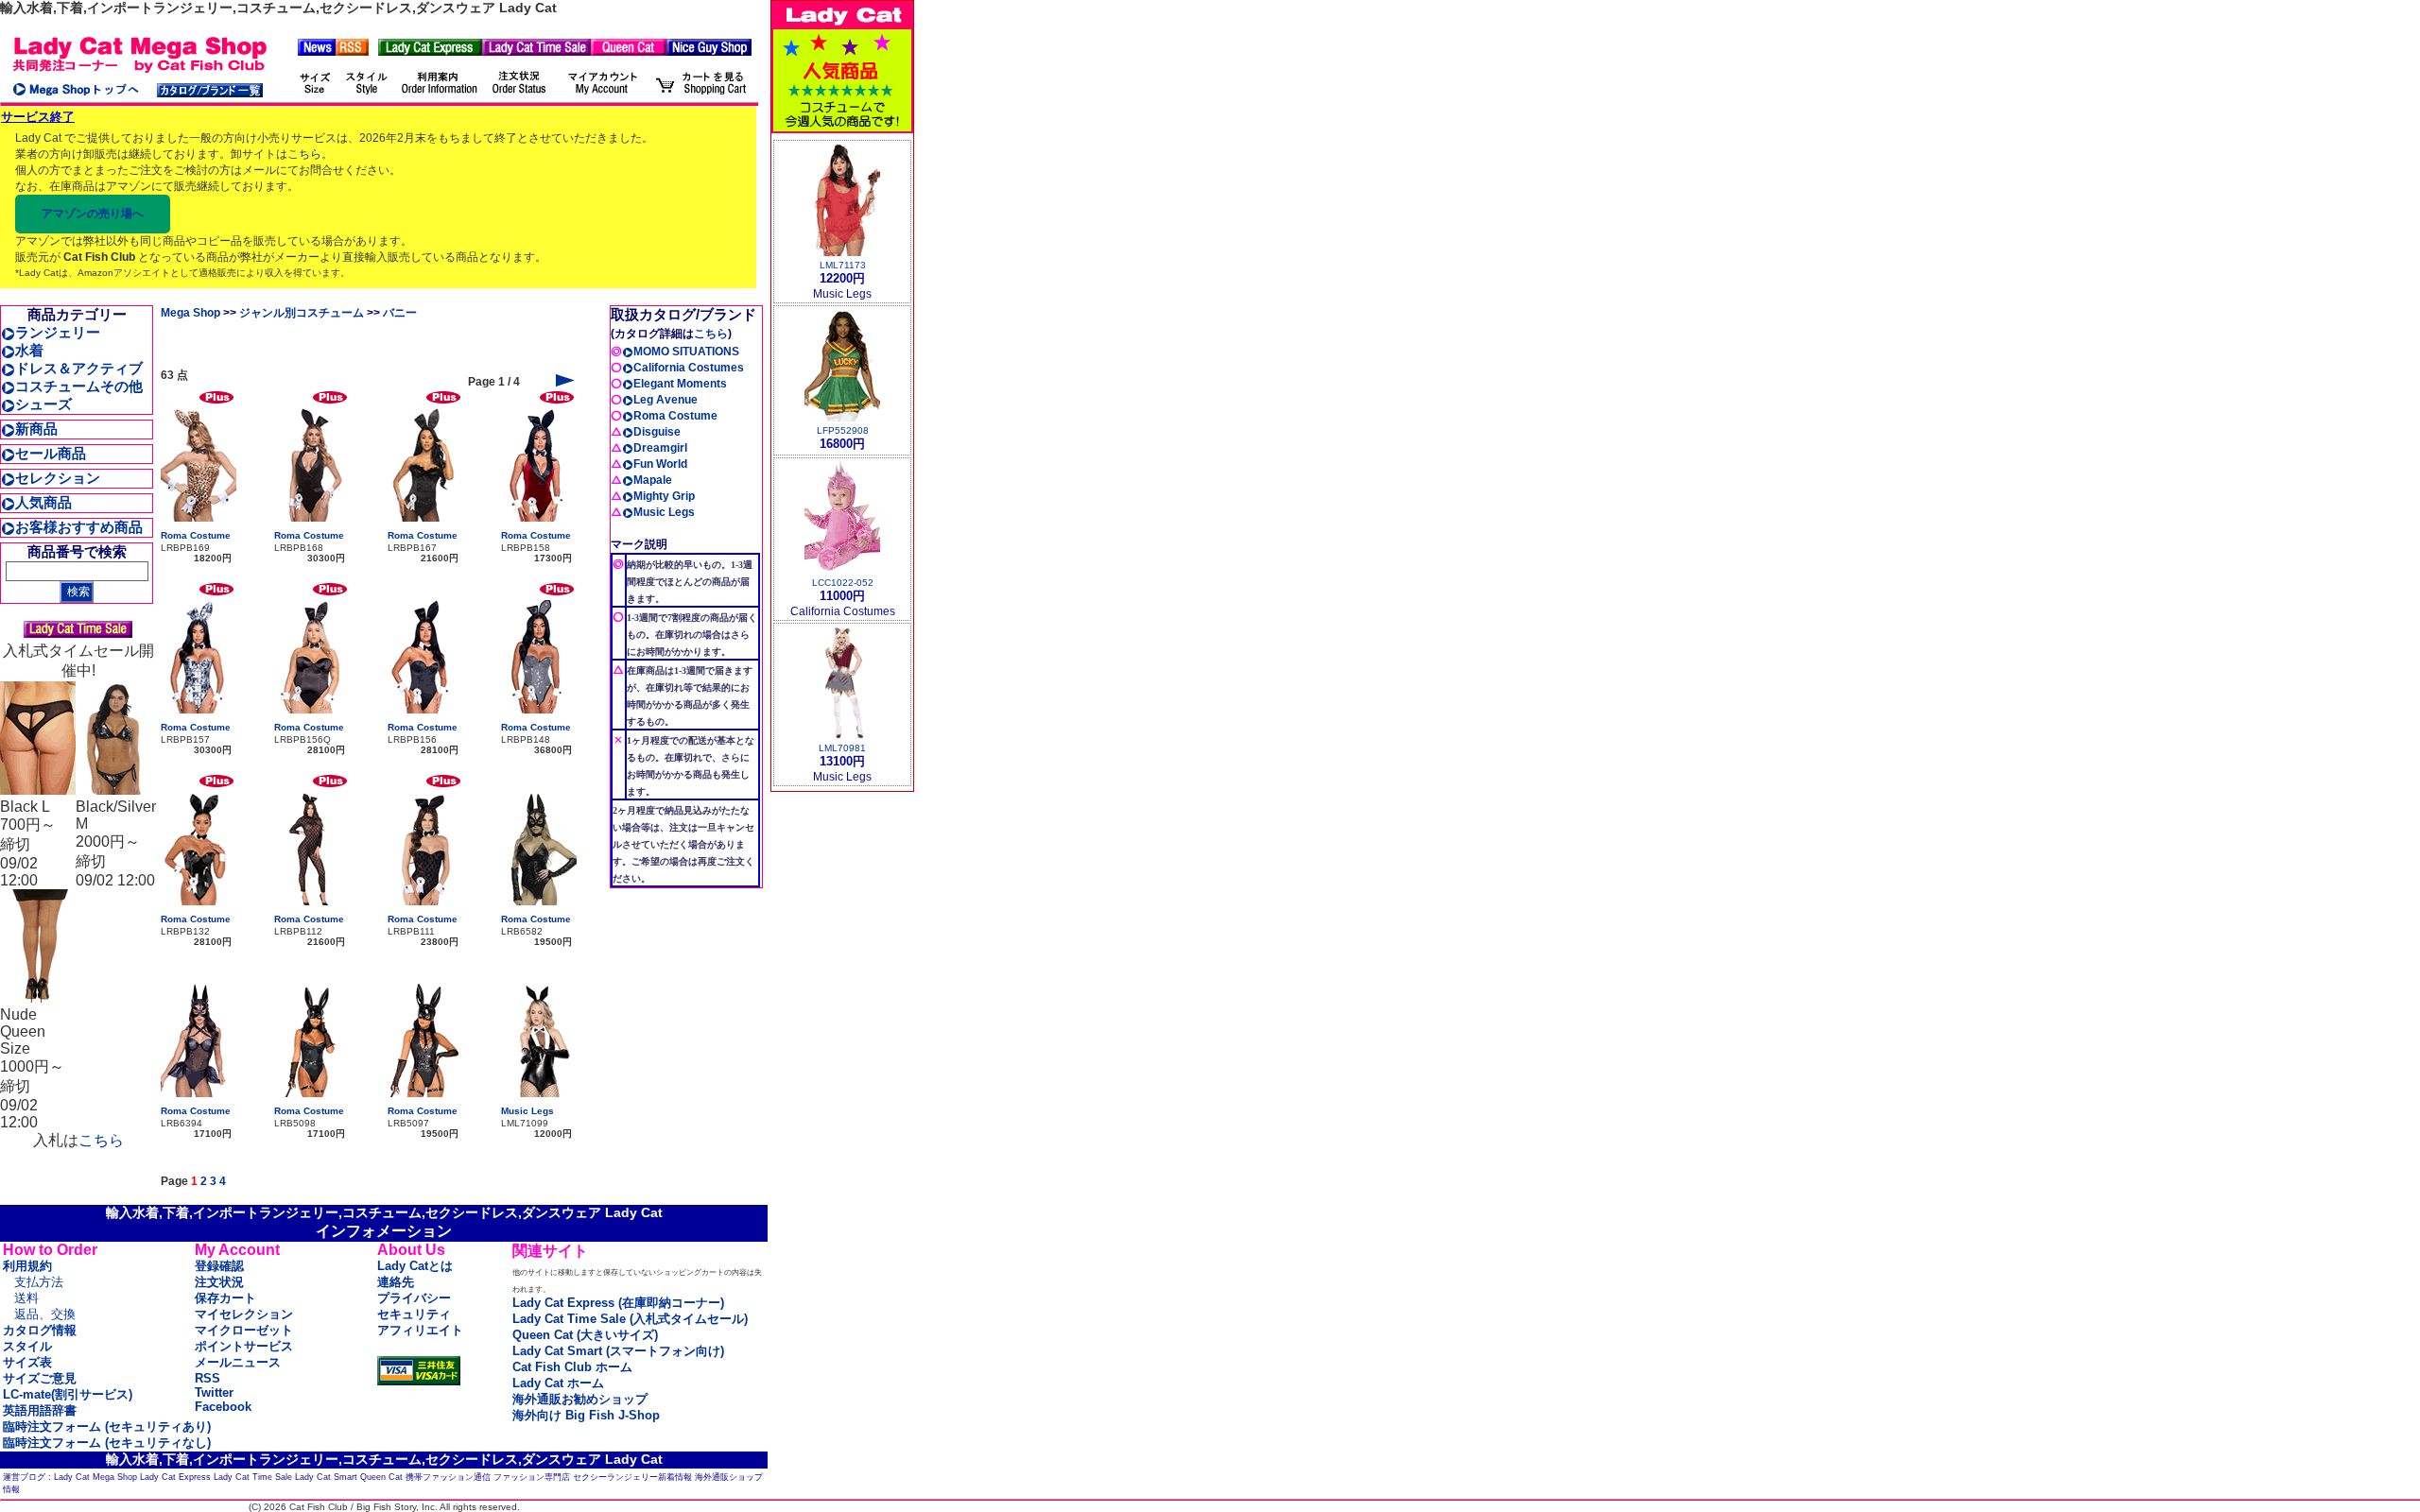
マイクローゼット (244, 1330)
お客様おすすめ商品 (79, 527)
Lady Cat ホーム (558, 1383)
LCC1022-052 (843, 583)
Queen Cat (381, 1477)
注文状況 (219, 1282)
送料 (26, 1298)
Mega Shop (190, 313)
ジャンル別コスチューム (302, 313)
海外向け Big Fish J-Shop (586, 1415)
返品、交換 (45, 1314)
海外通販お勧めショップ (580, 1399)
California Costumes (689, 368)
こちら (304, 154)
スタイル (27, 1346)
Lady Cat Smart (326, 1477)
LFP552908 (843, 430)
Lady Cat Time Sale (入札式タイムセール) (630, 1319)
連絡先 (396, 1282)
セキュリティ (414, 1314)
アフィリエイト (420, 1330)
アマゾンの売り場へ (93, 214)
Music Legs (527, 1111)
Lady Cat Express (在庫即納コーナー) (618, 1303)
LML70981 (842, 748)
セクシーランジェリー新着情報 (632, 1477)
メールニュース (238, 1362)
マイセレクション (244, 1314)
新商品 (36, 429)
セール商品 (51, 453)
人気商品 (43, 502)
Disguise (657, 432)
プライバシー (414, 1298)
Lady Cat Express (175, 1477)
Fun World (660, 464)
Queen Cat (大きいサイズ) (585, 1335)
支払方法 (39, 1282)
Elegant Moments (680, 384)
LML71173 (843, 265)
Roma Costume (196, 535)
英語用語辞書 (40, 1410)
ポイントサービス (244, 1346)
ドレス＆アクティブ (79, 368)
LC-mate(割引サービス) (68, 1394)
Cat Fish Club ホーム (572, 1367)
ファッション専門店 (532, 1477)
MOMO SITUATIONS (686, 352)
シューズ (43, 404)
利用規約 (27, 1266)
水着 (29, 350)
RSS (207, 1378)
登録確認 (219, 1266)
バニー (400, 313)
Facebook (223, 1407)
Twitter (214, 1392)
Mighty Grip (664, 496)
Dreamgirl (660, 448)
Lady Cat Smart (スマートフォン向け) (618, 1351)
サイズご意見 (40, 1378)
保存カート (225, 1298)
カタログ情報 (40, 1330)
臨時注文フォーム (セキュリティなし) (107, 1443)
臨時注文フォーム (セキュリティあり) (107, 1426)
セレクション (58, 478)
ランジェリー (58, 332)
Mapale (653, 480)
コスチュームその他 (79, 386)
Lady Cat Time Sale (253, 1477)
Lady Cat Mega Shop (95, 1477)
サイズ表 (27, 1362)
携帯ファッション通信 (448, 1477)
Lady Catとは (415, 1266)
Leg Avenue (665, 400)
